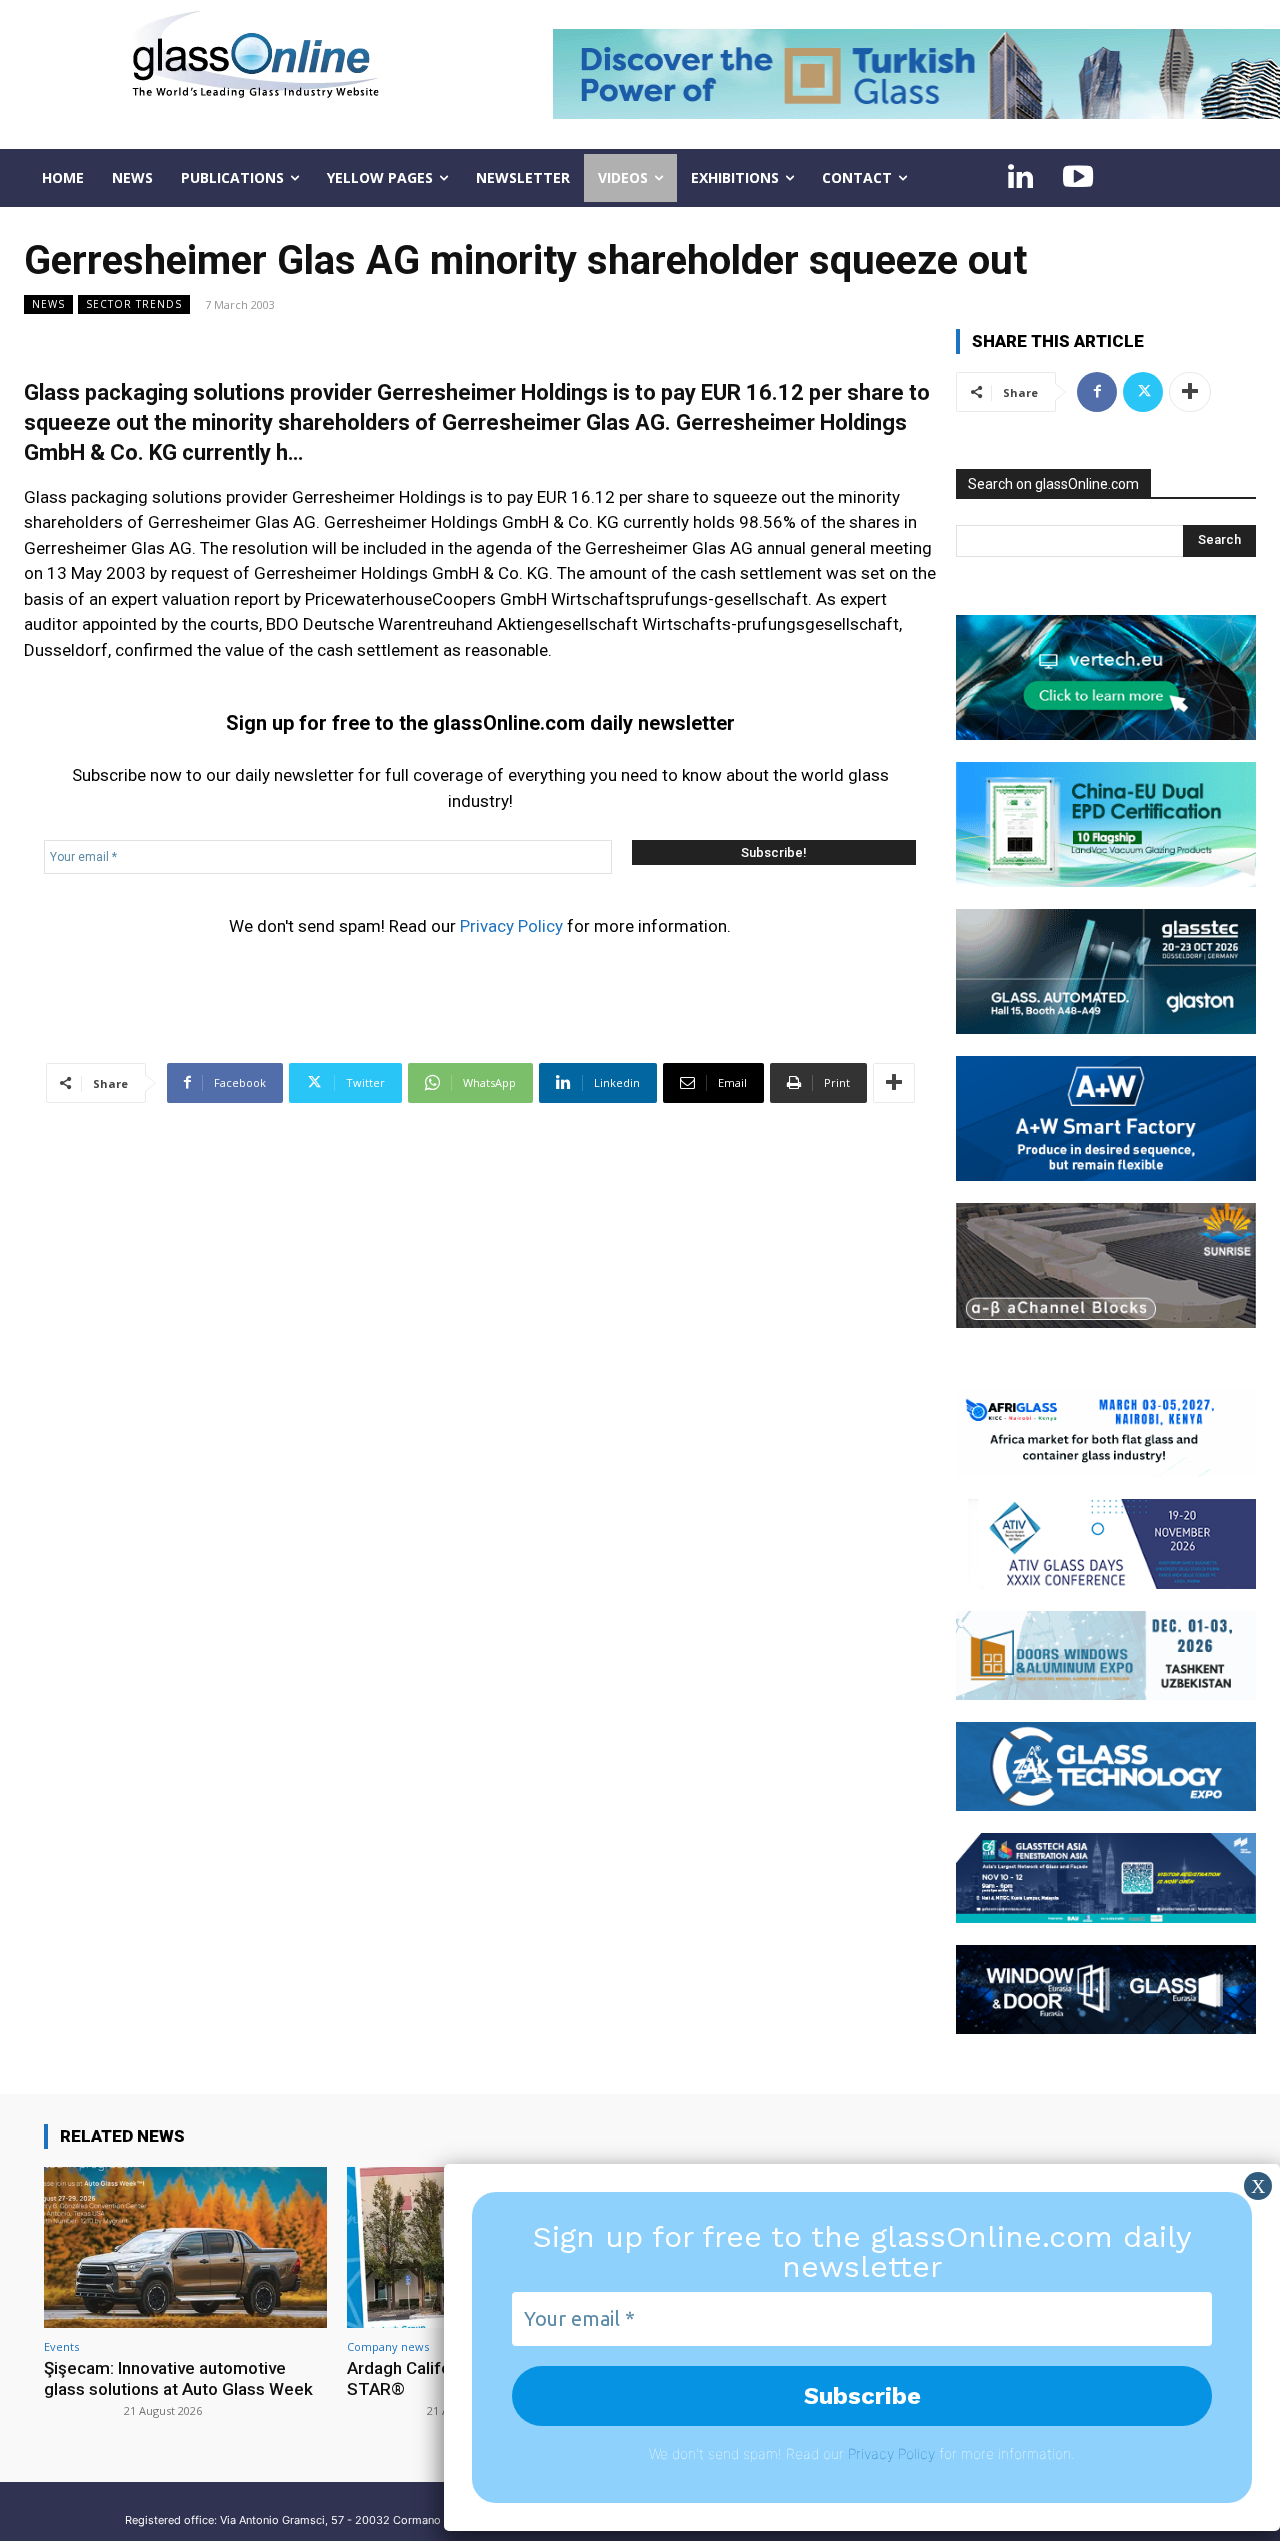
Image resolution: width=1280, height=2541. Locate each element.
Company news (388, 2346)
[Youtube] (1078, 178)
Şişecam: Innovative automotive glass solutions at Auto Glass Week (178, 2378)
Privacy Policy (511, 926)
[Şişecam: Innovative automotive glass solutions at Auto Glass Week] (185, 2247)
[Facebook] (1097, 392)
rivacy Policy (895, 2453)
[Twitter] (1143, 392)
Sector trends (134, 304)
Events (61, 2346)
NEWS (48, 304)
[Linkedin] (1020, 178)
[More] (894, 1083)
